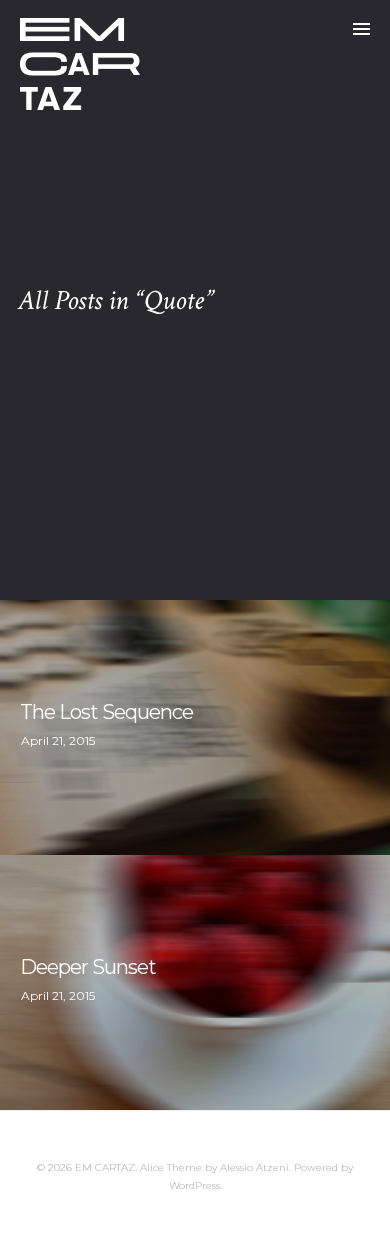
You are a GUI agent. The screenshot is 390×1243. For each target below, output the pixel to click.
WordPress (194, 1185)
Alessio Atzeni (254, 1167)
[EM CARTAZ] (80, 64)
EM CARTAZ (105, 1167)
